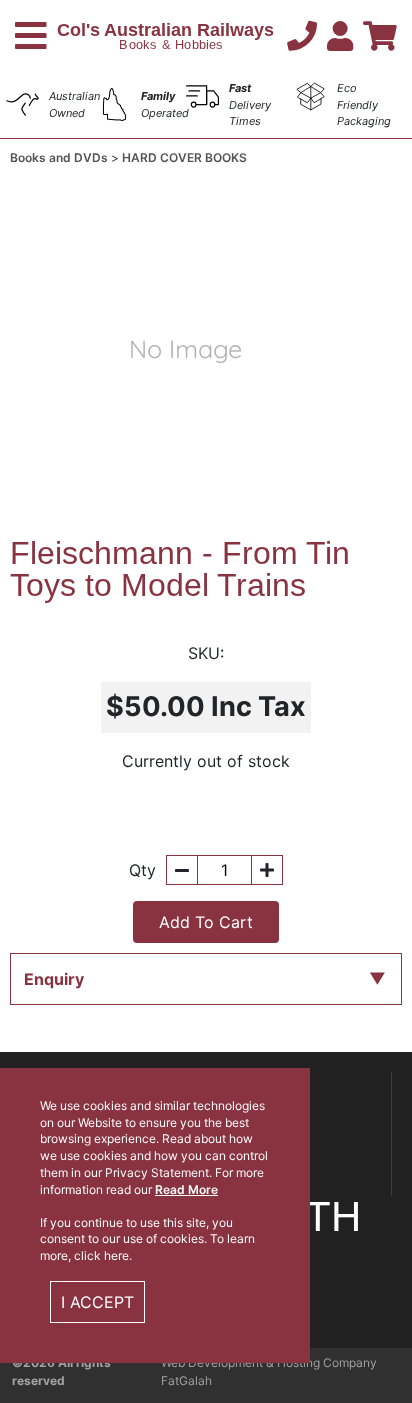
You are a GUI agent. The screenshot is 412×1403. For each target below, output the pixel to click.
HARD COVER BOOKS (184, 157)
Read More (186, 1189)
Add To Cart (206, 922)
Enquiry (54, 979)
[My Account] (345, 36)
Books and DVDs (60, 157)
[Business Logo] (167, 34)
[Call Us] (307, 36)
